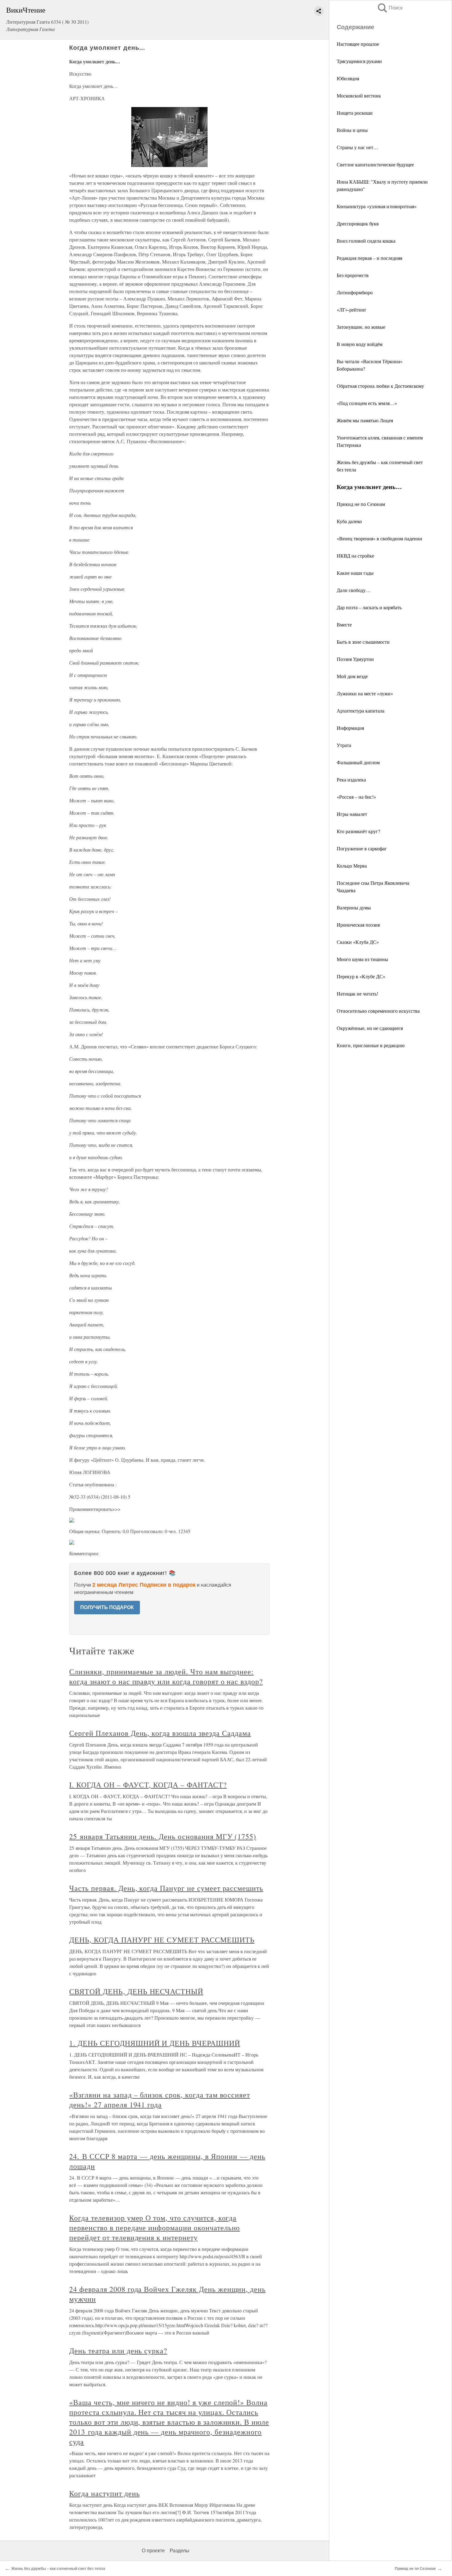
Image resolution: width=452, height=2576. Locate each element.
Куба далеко (349, 521)
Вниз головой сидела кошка (366, 241)
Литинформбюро (355, 292)
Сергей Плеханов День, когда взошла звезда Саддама (160, 1733)
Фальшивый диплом (358, 762)
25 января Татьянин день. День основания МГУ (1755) (163, 1836)
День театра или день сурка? (118, 2351)
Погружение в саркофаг (362, 848)
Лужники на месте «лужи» (365, 693)
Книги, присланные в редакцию (371, 1045)
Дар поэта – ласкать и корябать (369, 607)
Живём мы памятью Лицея (365, 420)
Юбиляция (348, 78)
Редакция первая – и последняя (369, 258)
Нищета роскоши (355, 113)
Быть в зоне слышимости (363, 642)
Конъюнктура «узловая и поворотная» (377, 206)
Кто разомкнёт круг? (358, 831)
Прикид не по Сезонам (361, 504)
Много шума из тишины (362, 959)
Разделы (180, 2551)
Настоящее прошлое (358, 44)
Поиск (390, 8)
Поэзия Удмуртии (355, 659)
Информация (350, 728)
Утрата (344, 745)
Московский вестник (359, 95)
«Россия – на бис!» (356, 797)
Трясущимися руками (359, 61)
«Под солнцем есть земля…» (367, 403)
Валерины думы (354, 907)
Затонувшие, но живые (361, 327)
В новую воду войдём (360, 344)
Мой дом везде (352, 676)
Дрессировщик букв (358, 223)
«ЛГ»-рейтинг (352, 310)
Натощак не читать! (357, 994)
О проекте (153, 2551)
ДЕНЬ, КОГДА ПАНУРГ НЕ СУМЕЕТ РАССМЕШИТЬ (162, 1940)
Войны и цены (352, 130)
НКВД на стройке (355, 556)
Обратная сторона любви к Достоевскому (380, 386)
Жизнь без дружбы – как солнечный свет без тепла (58, 2569)
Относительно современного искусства (378, 1011)
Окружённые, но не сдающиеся (370, 1028)
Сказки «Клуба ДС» (358, 942)
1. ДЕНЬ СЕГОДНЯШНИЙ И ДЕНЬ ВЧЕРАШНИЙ (155, 2043)
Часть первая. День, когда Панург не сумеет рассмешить (166, 1888)
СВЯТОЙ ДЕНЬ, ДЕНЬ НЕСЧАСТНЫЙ (136, 1991)
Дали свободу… (354, 590)
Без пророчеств (353, 275)
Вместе (344, 624)
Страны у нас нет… (357, 147)
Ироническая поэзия (358, 925)
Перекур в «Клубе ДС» (361, 976)
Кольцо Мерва (352, 866)
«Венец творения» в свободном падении (379, 538)
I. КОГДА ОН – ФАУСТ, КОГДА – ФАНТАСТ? (148, 1785)
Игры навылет (352, 814)
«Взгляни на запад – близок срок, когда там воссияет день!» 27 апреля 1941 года (160, 2100)
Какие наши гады (355, 573)
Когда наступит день (104, 2493)
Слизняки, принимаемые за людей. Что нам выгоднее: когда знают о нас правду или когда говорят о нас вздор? (166, 1676)
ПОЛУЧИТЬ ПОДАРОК (107, 1607)
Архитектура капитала (361, 711)
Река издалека (351, 779)
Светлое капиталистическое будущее (375, 164)
